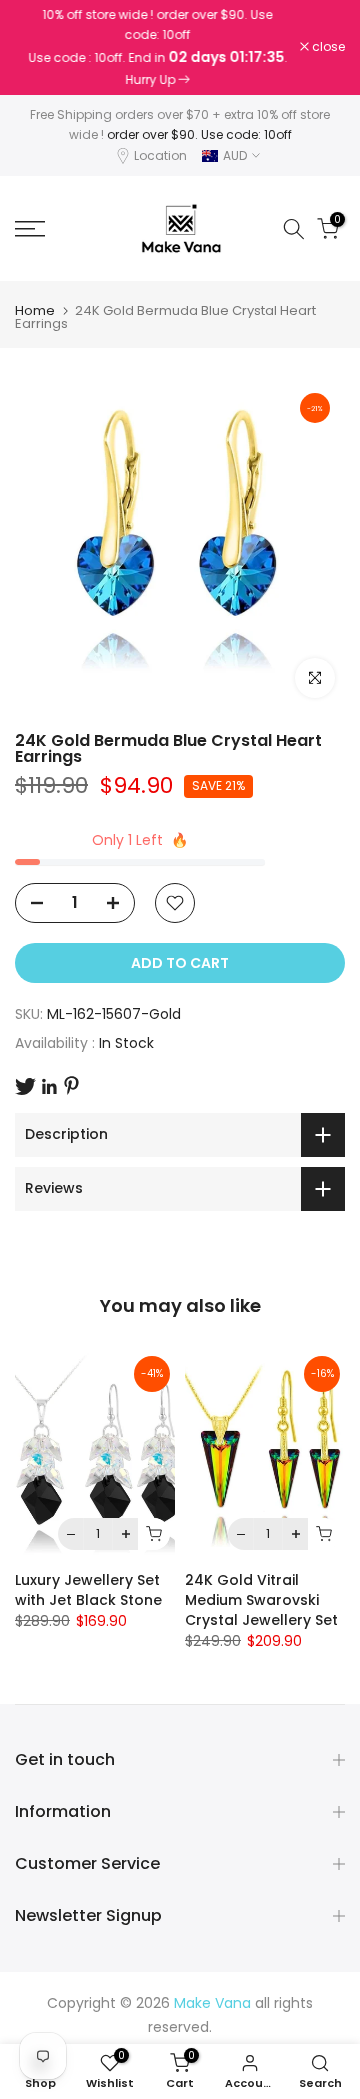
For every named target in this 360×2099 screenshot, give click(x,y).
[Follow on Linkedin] (49, 1087)
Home (35, 310)
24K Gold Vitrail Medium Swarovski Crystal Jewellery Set (261, 1600)
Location (160, 155)
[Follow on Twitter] (25, 1086)
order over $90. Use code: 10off (199, 134)
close (327, 47)
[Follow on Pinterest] (71, 1085)
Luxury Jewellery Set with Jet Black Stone (88, 1590)
